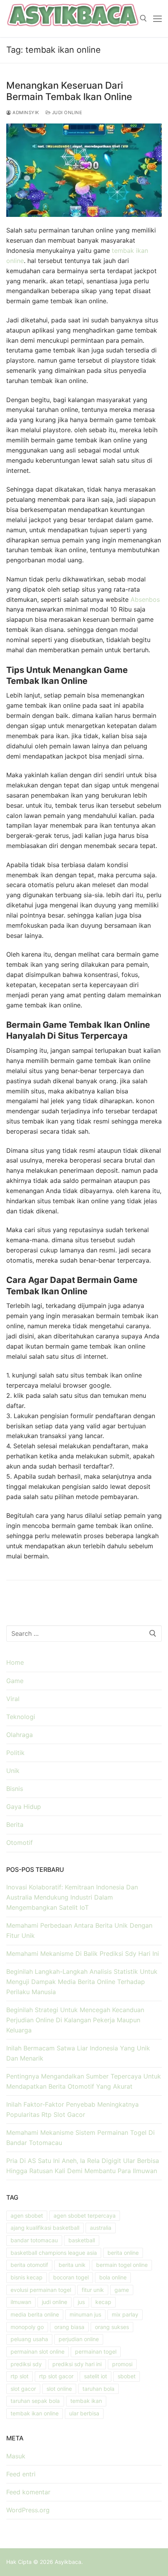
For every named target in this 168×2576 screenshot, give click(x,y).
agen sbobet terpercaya (85, 2216)
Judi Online (66, 113)
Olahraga (20, 1735)
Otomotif (20, 1843)
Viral (13, 1699)
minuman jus (85, 2314)
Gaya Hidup (24, 1807)
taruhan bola (98, 2389)
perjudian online (79, 2339)
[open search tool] (143, 18)
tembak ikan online (35, 2413)
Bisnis (15, 1789)
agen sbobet (27, 2216)
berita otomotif (29, 2265)
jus (81, 2302)
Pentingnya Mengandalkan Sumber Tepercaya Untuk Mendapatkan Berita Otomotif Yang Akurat (84, 2081)
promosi (122, 2364)
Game (15, 1681)
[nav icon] (157, 19)
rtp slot (20, 2376)
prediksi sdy (26, 2364)
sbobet (127, 2376)
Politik (15, 1753)
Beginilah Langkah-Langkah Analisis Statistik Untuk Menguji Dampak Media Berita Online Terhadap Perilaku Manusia (82, 1982)
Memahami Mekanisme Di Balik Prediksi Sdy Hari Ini (83, 1953)
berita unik (72, 2265)
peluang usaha (29, 2339)
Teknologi (21, 1717)
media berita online (35, 2314)
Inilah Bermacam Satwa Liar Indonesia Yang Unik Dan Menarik (78, 2053)
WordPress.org (28, 2510)
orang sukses (112, 2327)
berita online (123, 2253)
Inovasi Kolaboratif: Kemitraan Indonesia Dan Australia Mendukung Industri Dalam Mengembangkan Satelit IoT (72, 1897)
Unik (13, 1771)
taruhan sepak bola (35, 2401)
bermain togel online (122, 2265)
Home (15, 1662)
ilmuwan (21, 2302)
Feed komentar (28, 2492)
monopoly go (27, 2327)
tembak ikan (86, 2401)
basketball (82, 2240)
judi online (55, 2302)
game (122, 2290)
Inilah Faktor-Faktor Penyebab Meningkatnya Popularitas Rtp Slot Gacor (72, 2109)
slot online (59, 2389)
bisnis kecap (27, 2277)
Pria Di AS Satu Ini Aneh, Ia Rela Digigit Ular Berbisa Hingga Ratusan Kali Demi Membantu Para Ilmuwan (83, 2166)
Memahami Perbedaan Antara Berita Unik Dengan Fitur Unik (79, 1930)
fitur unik (93, 2290)
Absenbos (145, 599)
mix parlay (125, 2314)
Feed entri (21, 2474)
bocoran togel (71, 2277)
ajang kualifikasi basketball (45, 2228)
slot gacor (23, 2389)
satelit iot (96, 2376)
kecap (103, 2302)
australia (101, 2228)
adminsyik (25, 113)
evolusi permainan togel (41, 2290)
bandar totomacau (34, 2240)
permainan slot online (38, 2351)
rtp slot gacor (56, 2376)
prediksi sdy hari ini (77, 2364)
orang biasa (69, 2327)
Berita (15, 1825)
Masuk (16, 2456)
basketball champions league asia (54, 2253)
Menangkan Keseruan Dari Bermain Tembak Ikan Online (69, 91)
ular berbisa (84, 2413)
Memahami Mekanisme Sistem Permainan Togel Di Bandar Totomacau (80, 2138)
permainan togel (96, 2351)
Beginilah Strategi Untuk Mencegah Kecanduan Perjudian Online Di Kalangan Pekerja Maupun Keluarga (75, 2020)
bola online (113, 2277)
